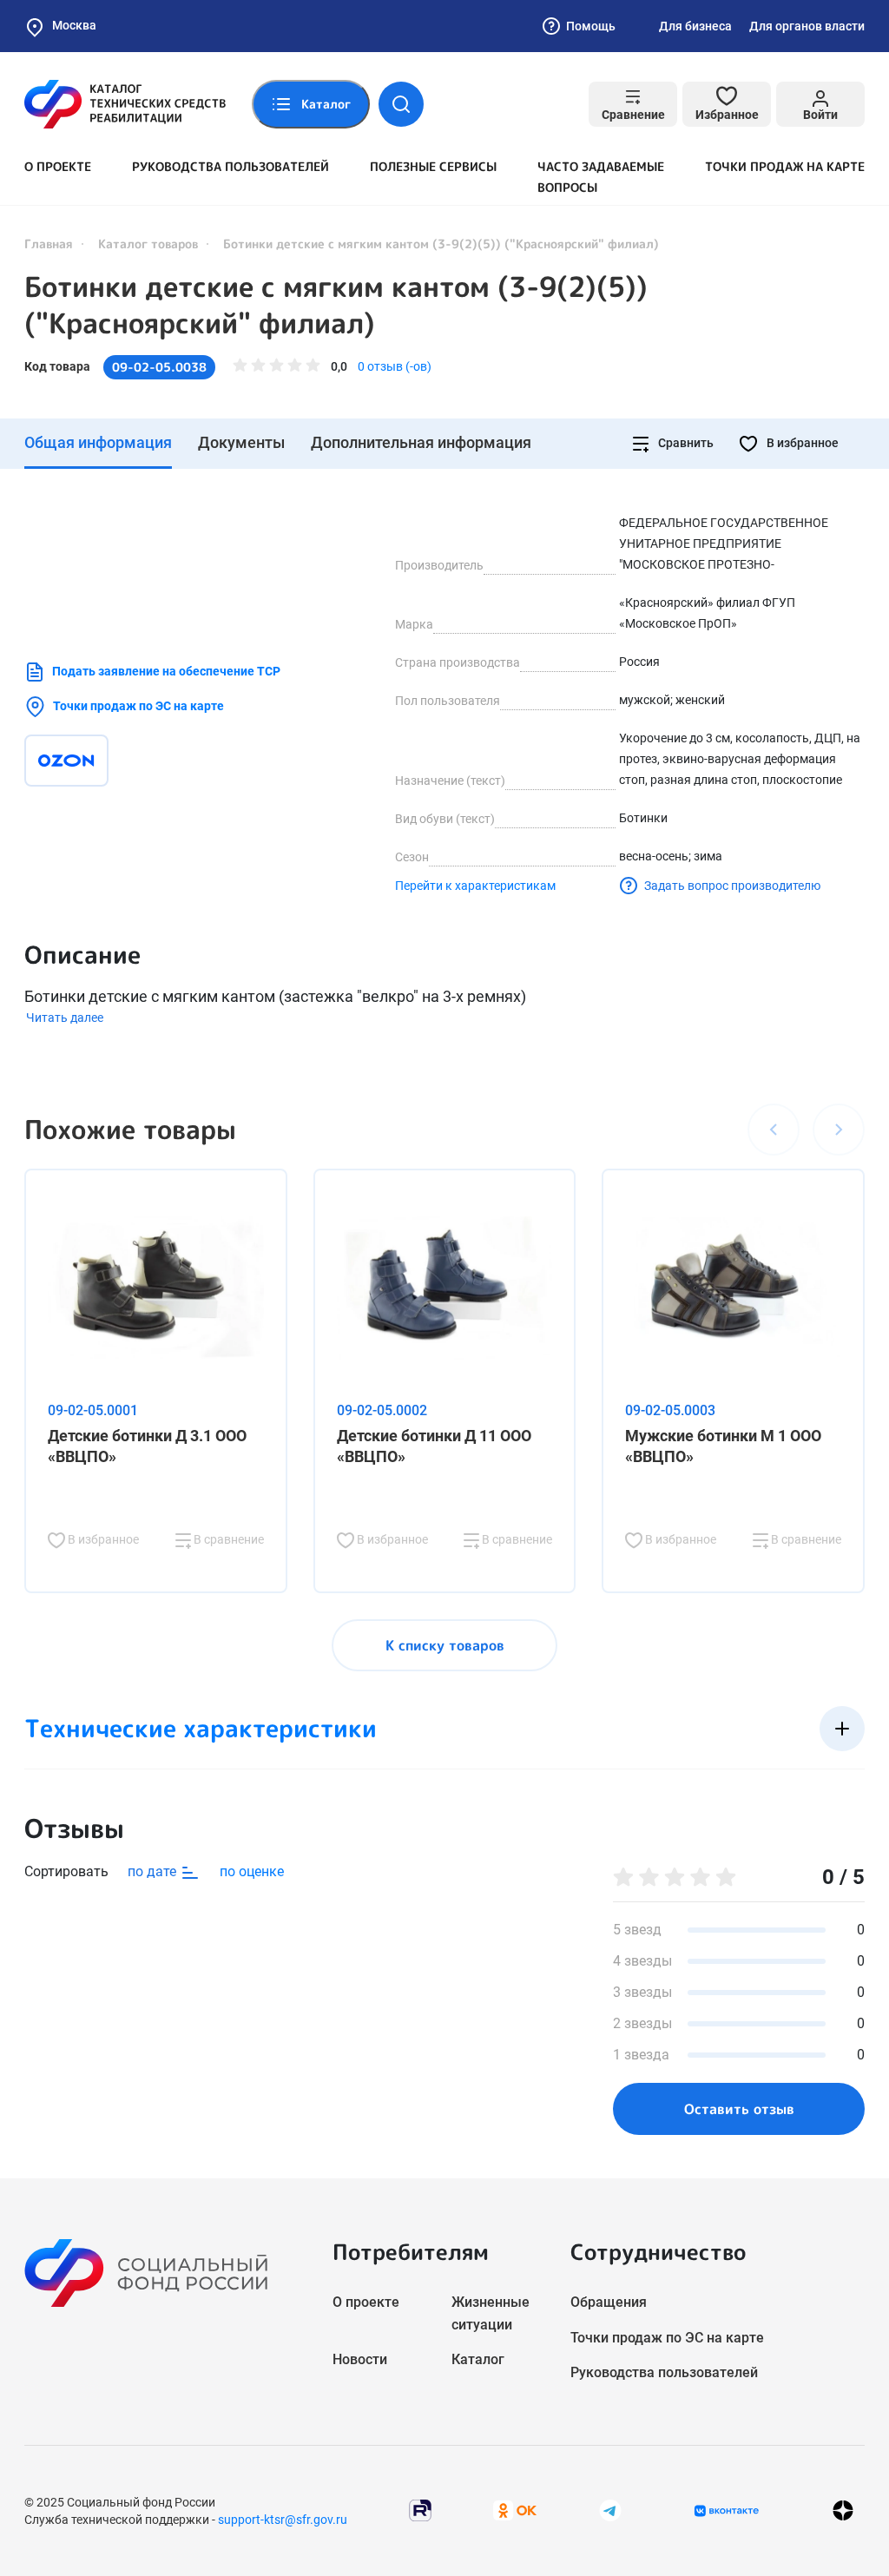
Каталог (478, 2359)
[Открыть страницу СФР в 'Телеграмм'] (610, 2510)
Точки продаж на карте (785, 166)
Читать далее (65, 1018)
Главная (49, 244)
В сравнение (227, 1539)
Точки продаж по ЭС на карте (138, 706)
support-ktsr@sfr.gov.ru (283, 2520)
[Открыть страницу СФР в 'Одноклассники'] (515, 2510)
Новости (360, 2359)
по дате (154, 1871)
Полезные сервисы (433, 166)
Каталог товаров (148, 244)
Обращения (609, 2302)
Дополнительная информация (421, 442)
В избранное (801, 443)
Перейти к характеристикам (475, 886)
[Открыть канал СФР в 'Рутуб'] (420, 2510)
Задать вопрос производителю (732, 886)
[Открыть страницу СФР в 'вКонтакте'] (727, 2511)
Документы (241, 442)
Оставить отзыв (739, 2109)
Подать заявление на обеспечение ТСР (166, 671)
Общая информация (98, 442)
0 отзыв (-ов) (395, 366)
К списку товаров (445, 1645)
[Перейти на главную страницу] (125, 104)
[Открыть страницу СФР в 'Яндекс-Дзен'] (843, 2510)
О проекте (58, 166)
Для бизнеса (695, 26)
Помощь (591, 26)
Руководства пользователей (230, 166)
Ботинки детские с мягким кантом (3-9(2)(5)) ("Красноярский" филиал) (336, 305)
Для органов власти (807, 26)
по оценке (252, 1871)
